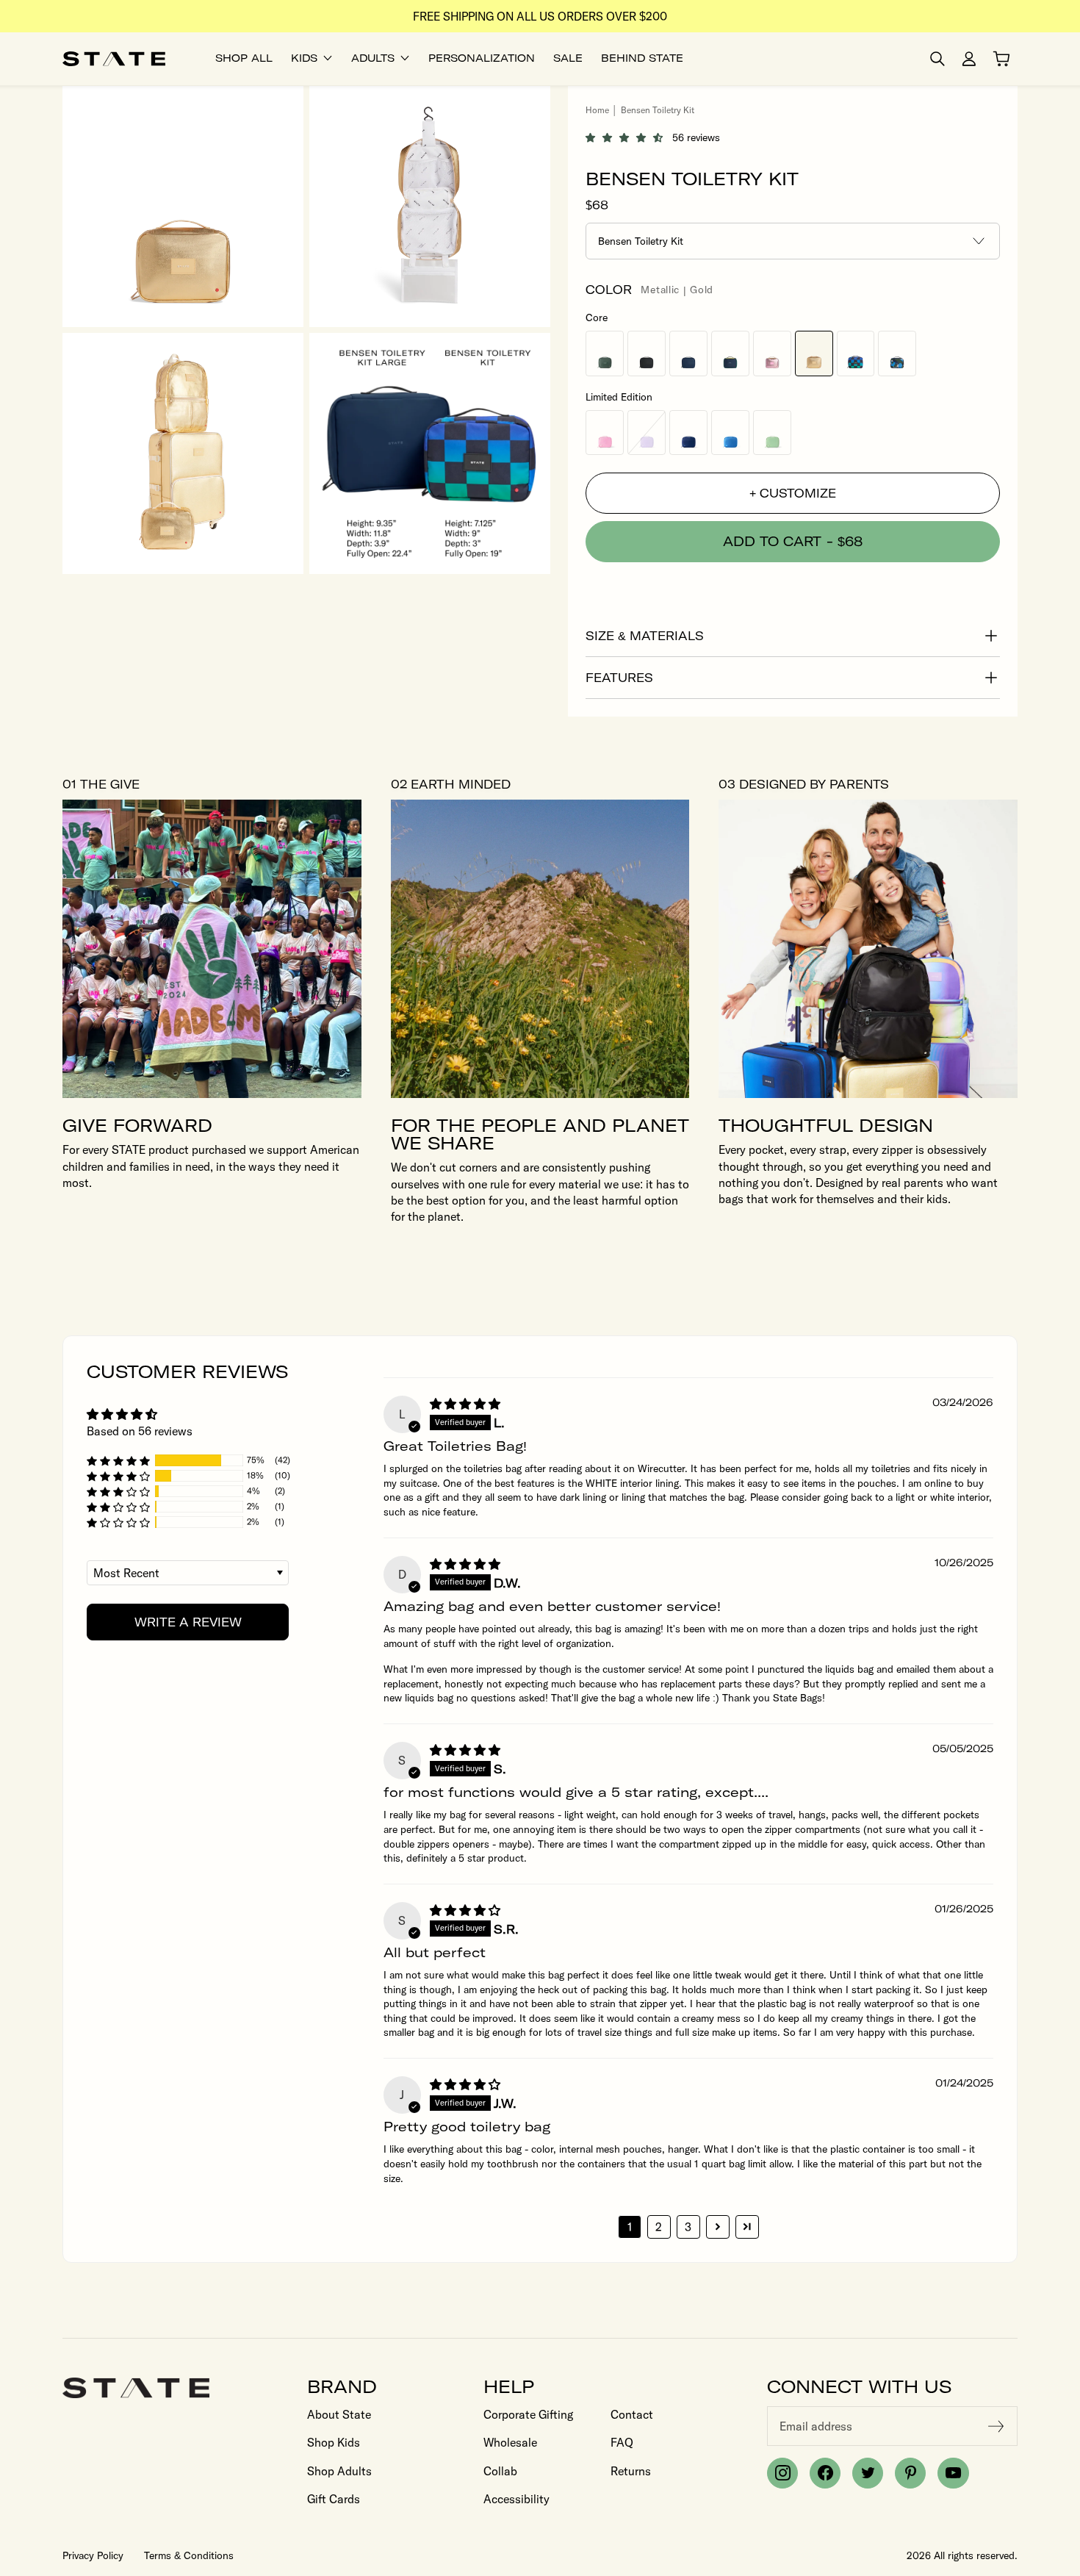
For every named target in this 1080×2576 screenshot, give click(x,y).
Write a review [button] (188, 1622)
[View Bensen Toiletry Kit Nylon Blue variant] (730, 433)
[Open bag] (1001, 59)
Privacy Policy (93, 2555)
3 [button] (688, 2227)
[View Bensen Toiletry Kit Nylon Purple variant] (647, 433)
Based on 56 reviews (140, 1431)
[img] (465, 1404)
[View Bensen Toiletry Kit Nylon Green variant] (772, 433)
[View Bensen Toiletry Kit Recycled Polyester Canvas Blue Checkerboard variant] (856, 353)
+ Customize (793, 493)
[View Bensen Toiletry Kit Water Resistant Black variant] (647, 353)
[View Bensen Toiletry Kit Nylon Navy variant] (688, 433)
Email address (816, 2426)
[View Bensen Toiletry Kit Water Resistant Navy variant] (688, 353)
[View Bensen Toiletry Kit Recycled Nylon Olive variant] (605, 353)
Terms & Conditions (189, 2555)
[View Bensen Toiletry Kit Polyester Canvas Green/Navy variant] (730, 353)
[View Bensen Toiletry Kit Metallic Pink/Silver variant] (772, 353)
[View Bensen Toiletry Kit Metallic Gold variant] (814, 353)
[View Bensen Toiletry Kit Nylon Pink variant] (605, 433)
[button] (629, 137)
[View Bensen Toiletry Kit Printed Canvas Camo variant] (897, 353)
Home (597, 110)
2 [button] (659, 2227)
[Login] (969, 59)
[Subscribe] (996, 2426)
